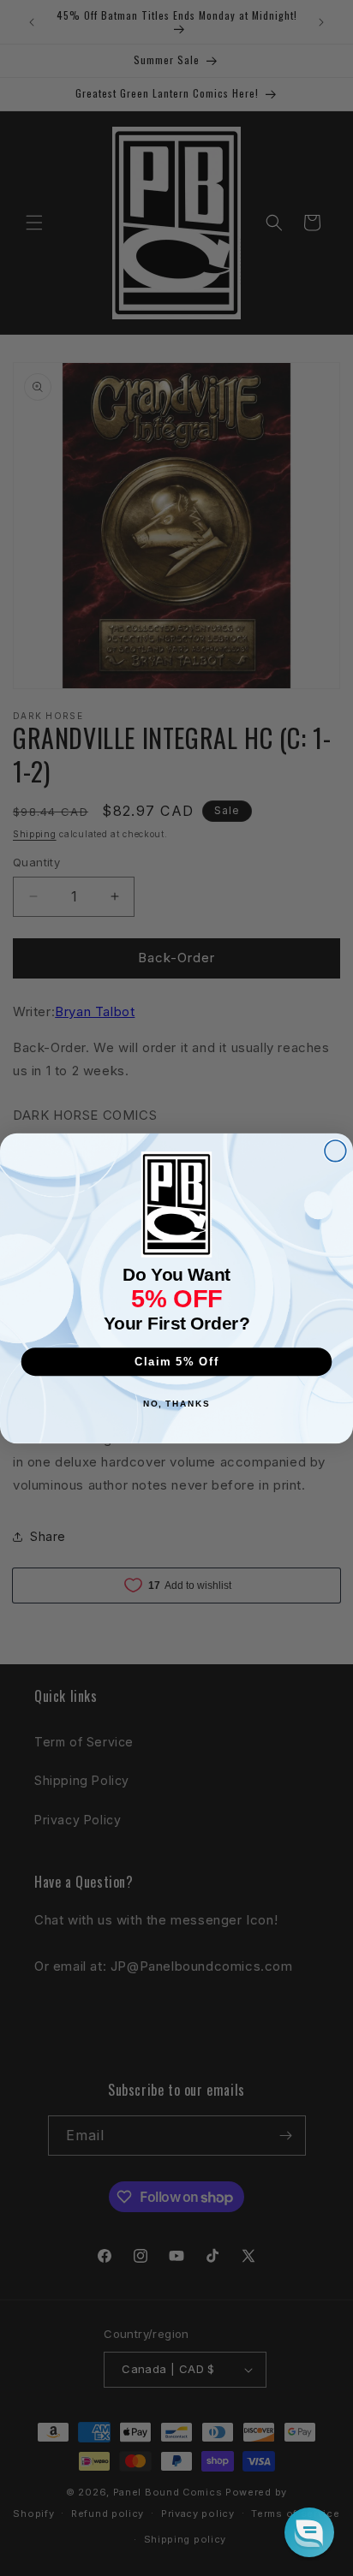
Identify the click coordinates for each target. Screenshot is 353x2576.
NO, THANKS (176, 1404)
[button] (309, 2532)
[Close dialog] (335, 1150)
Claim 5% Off (177, 1361)
